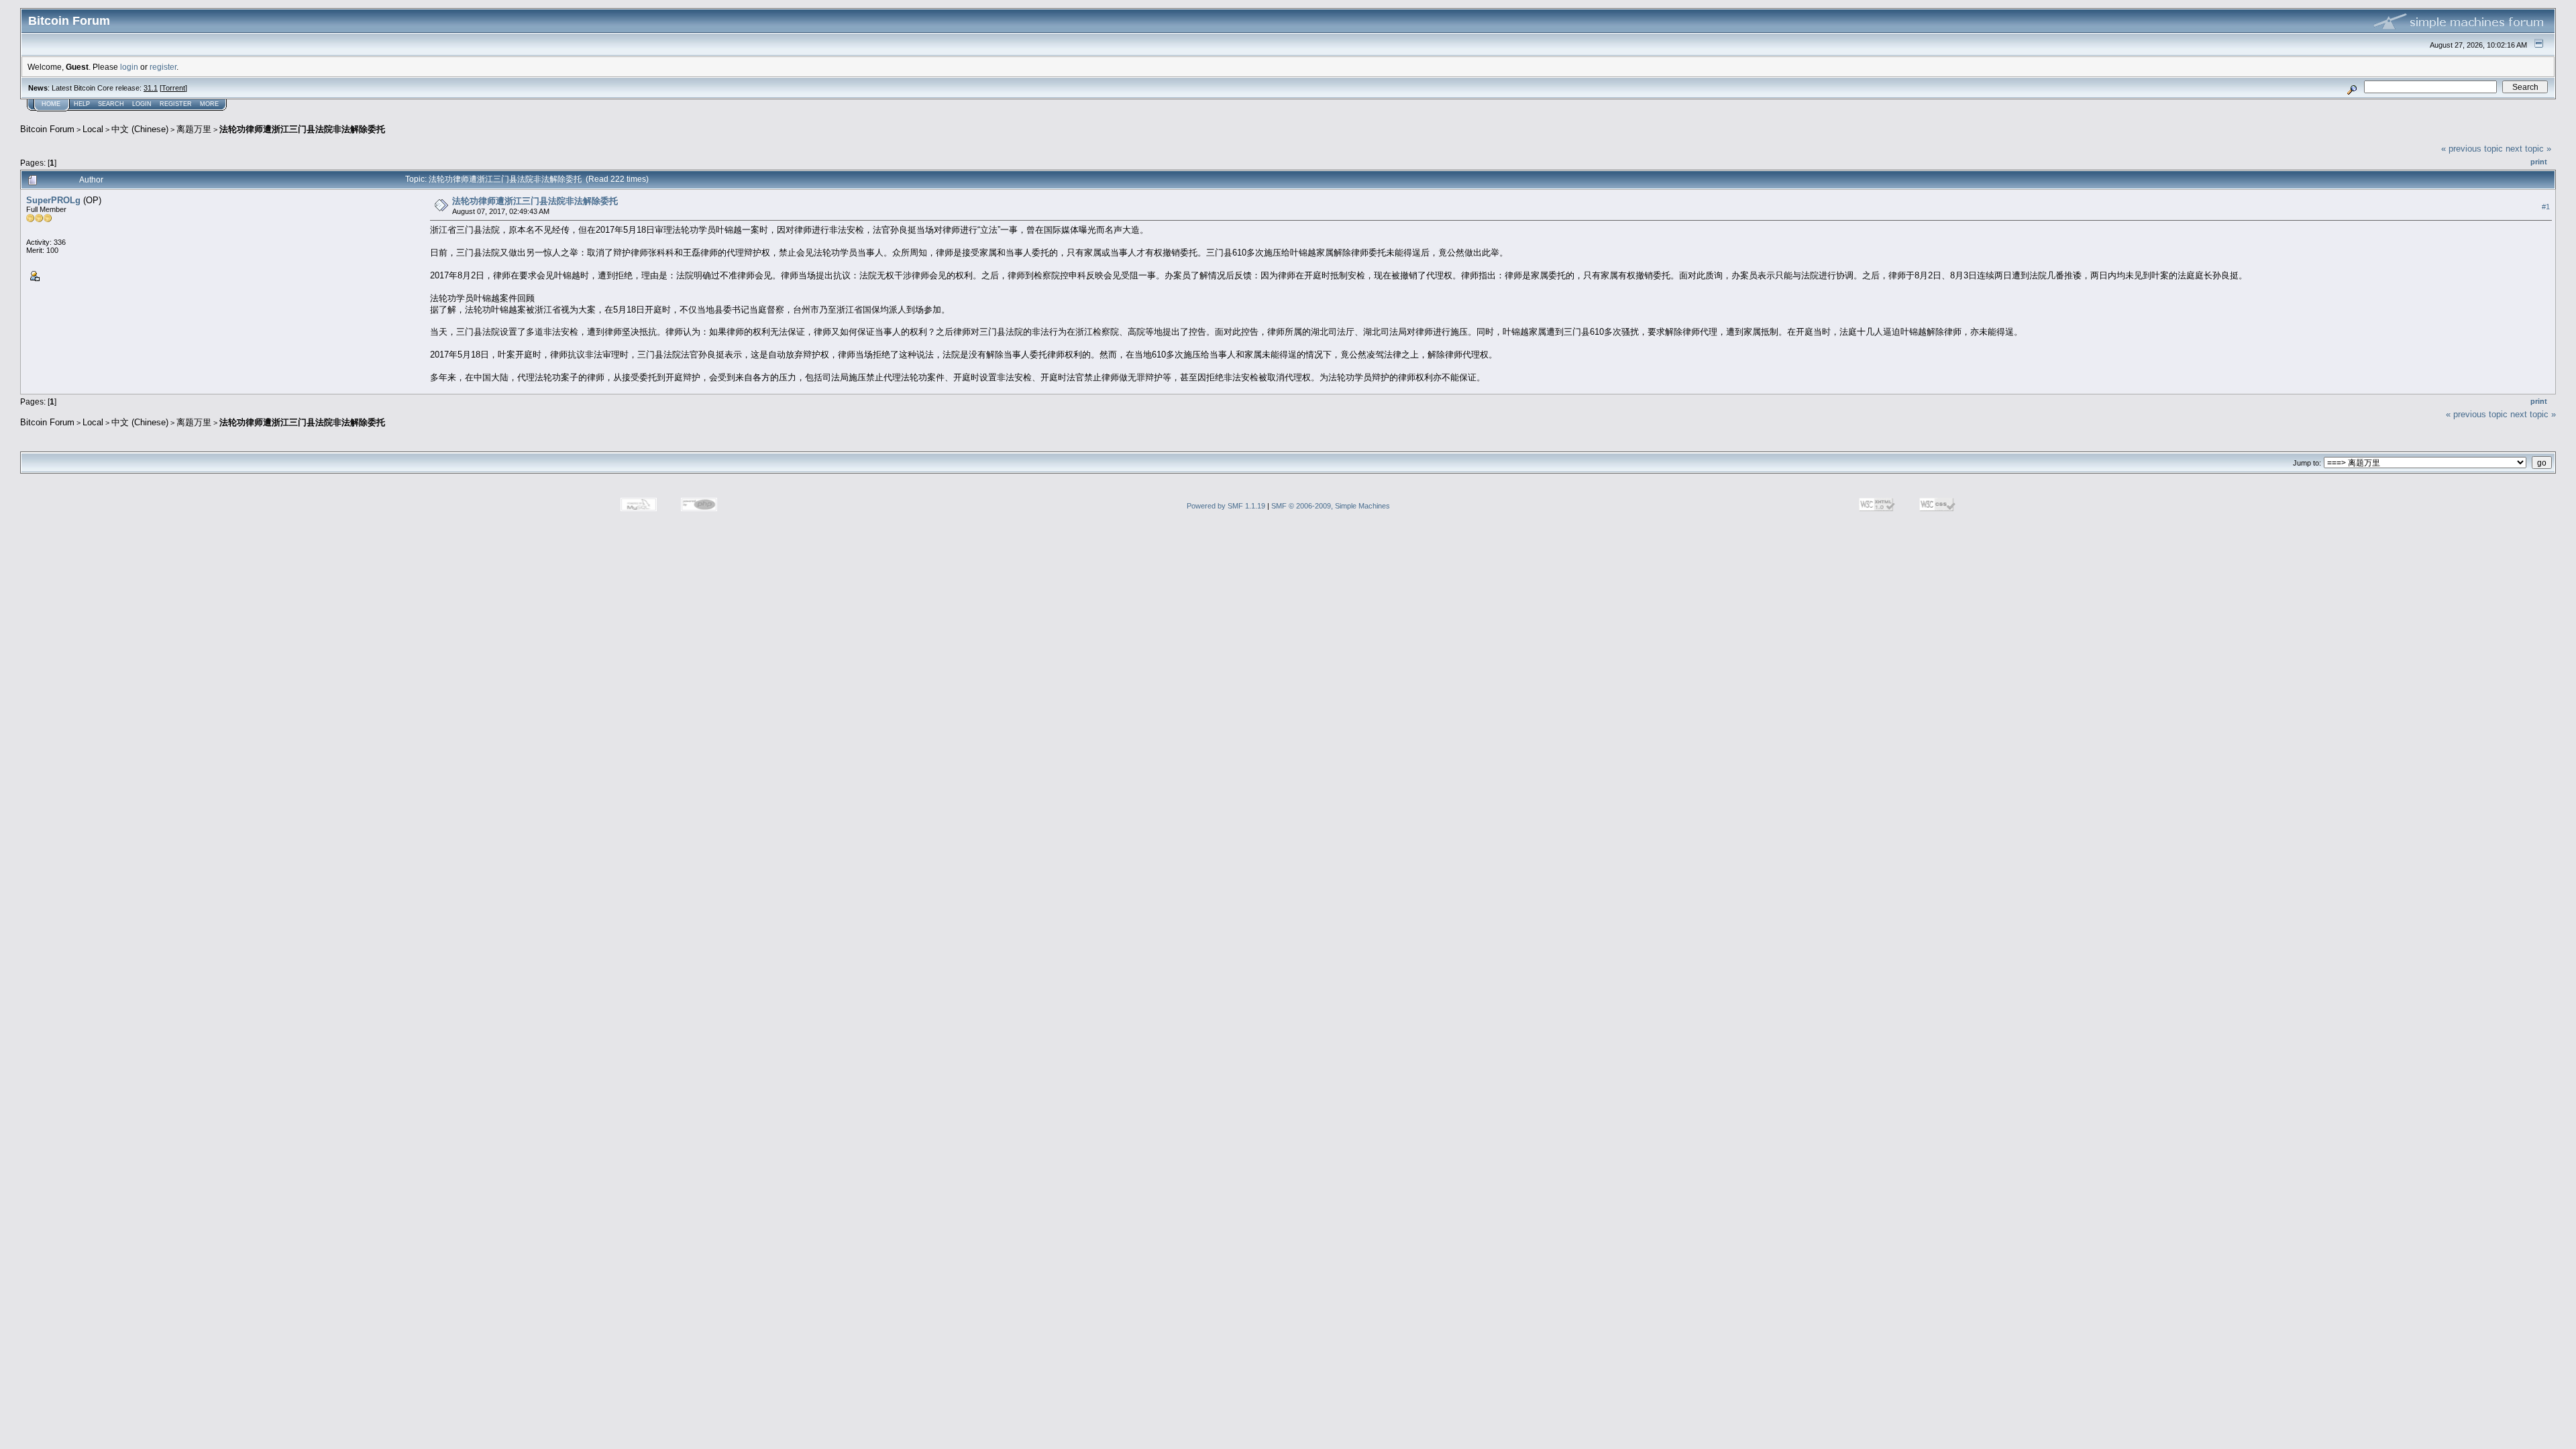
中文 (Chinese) (140, 129)
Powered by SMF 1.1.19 (1226, 506)
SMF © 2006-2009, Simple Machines (1331, 506)
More (209, 104)
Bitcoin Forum (47, 129)
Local (93, 129)
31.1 (151, 88)
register (163, 67)
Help (82, 104)
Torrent (173, 88)
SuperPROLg (53, 200)
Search (111, 104)
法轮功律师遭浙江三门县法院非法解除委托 (302, 129)
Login (142, 104)
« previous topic (2472, 149)
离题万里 (194, 129)
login (129, 67)
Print (2539, 162)
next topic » (2528, 149)
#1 (2546, 207)
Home (51, 104)
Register (176, 104)
